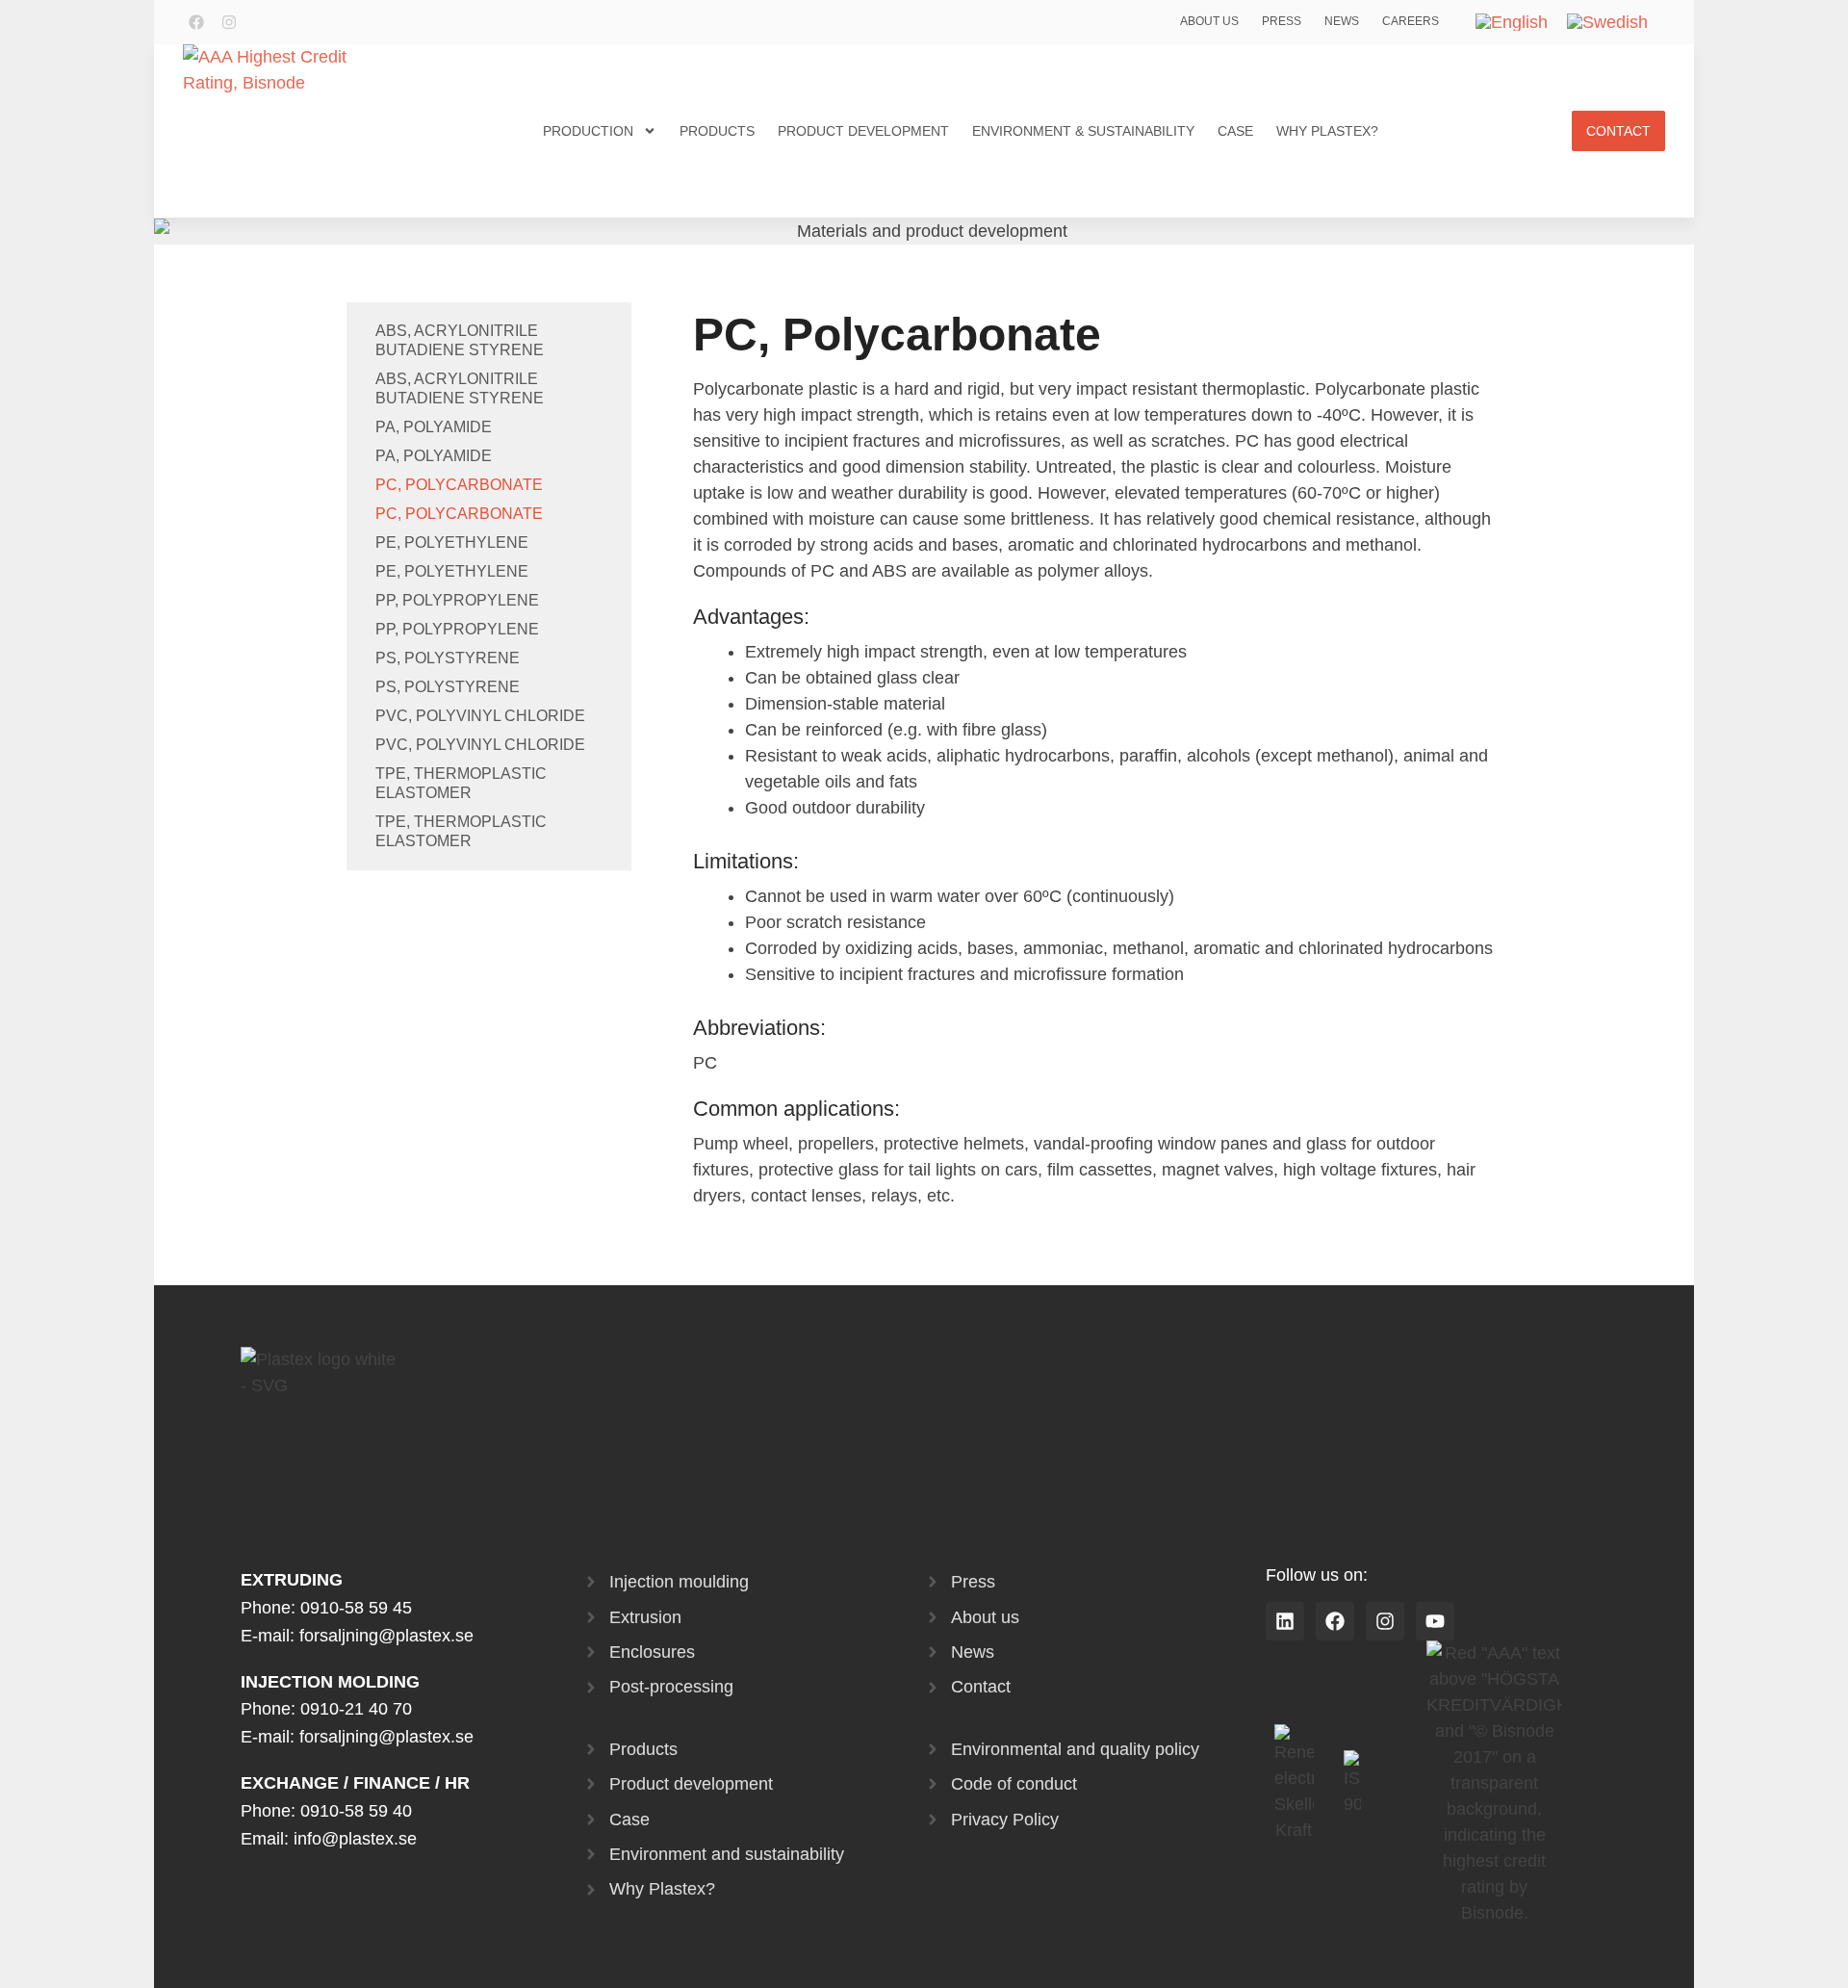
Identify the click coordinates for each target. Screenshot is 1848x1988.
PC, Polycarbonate (459, 485)
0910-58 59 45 (356, 1608)
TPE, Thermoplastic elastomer (461, 783)
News (1342, 21)
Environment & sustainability (1083, 131)
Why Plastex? (1327, 131)
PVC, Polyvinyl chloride (480, 716)
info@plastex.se (355, 1839)
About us (1209, 21)
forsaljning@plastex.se (386, 1636)
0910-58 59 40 (356, 1811)
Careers (1411, 21)
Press (1282, 21)
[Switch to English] (1512, 22)
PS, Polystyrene (448, 658)
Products (717, 131)
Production (588, 131)
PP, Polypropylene (457, 600)
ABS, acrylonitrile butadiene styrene (460, 340)
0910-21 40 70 (356, 1709)
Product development (863, 131)
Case (1235, 131)
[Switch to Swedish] (1607, 22)
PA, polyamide (434, 427)
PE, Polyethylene (452, 542)
